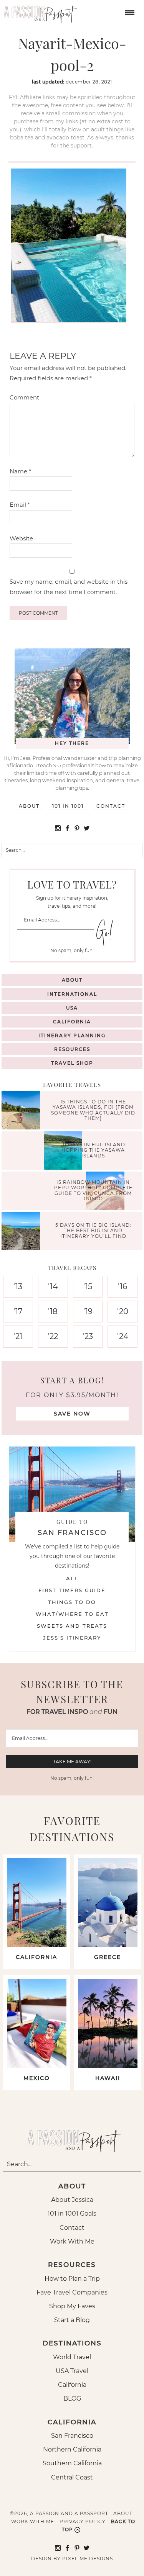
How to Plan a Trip (72, 2279)
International (72, 994)
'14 (53, 1286)
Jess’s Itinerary (72, 1638)
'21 (18, 1336)
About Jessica (72, 2200)
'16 (122, 1286)
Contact (111, 806)
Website (21, 538)
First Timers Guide (72, 1590)
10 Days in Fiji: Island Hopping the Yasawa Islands (93, 1150)
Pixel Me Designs (88, 2559)
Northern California (72, 2449)
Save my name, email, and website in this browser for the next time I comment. (69, 587)
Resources (72, 1049)
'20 (123, 1311)
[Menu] (129, 12)
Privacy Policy (83, 2521)
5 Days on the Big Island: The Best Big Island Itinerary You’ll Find (93, 1231)
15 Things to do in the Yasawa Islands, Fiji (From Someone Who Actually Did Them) (93, 1110)
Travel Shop (72, 1063)
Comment (24, 397)
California (72, 1022)
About (29, 806)
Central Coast (72, 2477)
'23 (88, 1336)
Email (20, 505)
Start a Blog (72, 2320)
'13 (18, 1286)
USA (72, 1008)
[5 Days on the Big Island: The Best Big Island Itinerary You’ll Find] (23, 1232)
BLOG (72, 2398)
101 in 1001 (68, 806)
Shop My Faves (72, 2306)
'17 (18, 1311)
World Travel (72, 2357)
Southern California (72, 2463)
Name (20, 471)
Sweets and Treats (72, 1626)
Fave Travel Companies (72, 2292)
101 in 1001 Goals (72, 2213)
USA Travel (72, 2371)
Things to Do (72, 1602)
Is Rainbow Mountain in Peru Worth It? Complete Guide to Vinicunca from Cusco (93, 1190)
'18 (53, 1311)
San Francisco (72, 2436)
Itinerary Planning (72, 1035)
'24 (123, 1336)
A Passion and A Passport (38, 11)
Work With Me (72, 2241)
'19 (88, 1311)
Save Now (72, 1414)
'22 (53, 1336)
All (72, 1578)
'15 (88, 1286)
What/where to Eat (72, 1614)
